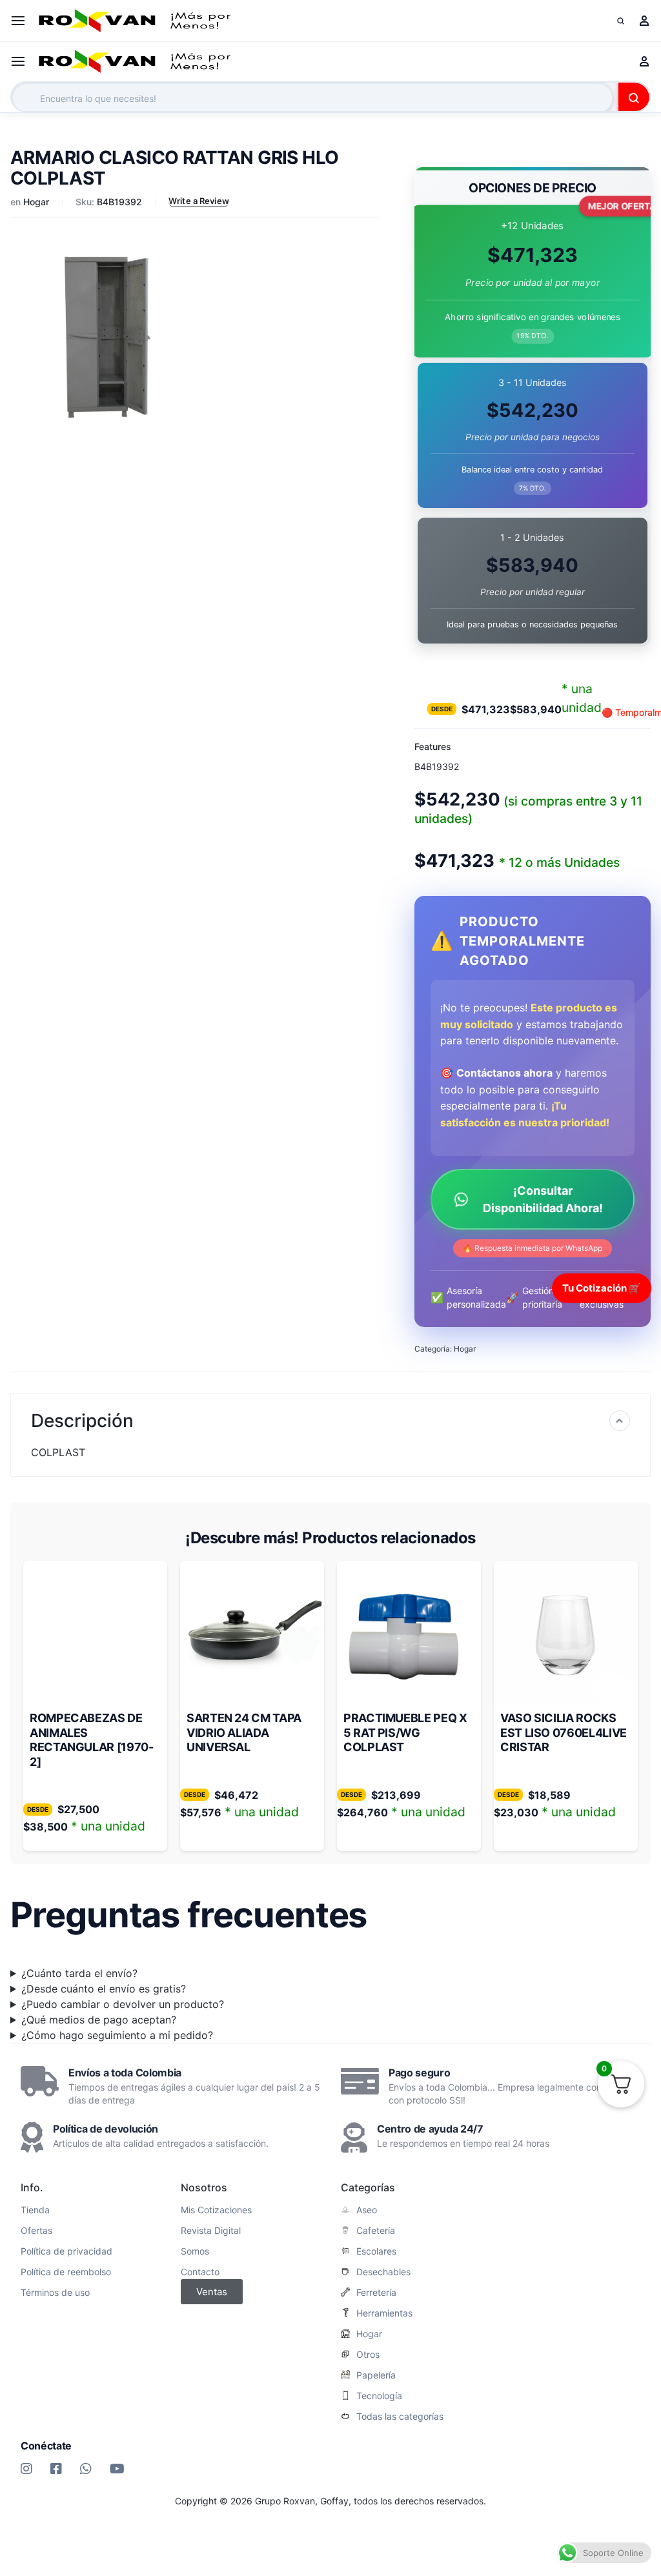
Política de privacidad (66, 2251)
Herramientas (384, 2313)
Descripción (82, 1421)
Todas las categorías (400, 2417)
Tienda (35, 2210)
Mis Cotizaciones (216, 2210)
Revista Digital (211, 2231)
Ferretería (376, 2293)
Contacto (200, 2272)
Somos (195, 2251)
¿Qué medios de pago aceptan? (99, 2020)
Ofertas (36, 2231)
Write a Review (199, 201)
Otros (368, 2355)
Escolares (376, 2251)
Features (433, 746)
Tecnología (379, 2396)
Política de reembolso (66, 2272)
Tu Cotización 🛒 (602, 1287)
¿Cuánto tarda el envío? (79, 1973)
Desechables (383, 2272)
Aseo (367, 2210)
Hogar (36, 202)
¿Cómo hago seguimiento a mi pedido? (117, 2035)
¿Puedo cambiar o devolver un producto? (123, 2004)
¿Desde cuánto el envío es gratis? (104, 1989)
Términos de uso (55, 2293)
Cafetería (376, 2231)
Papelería (376, 2375)
